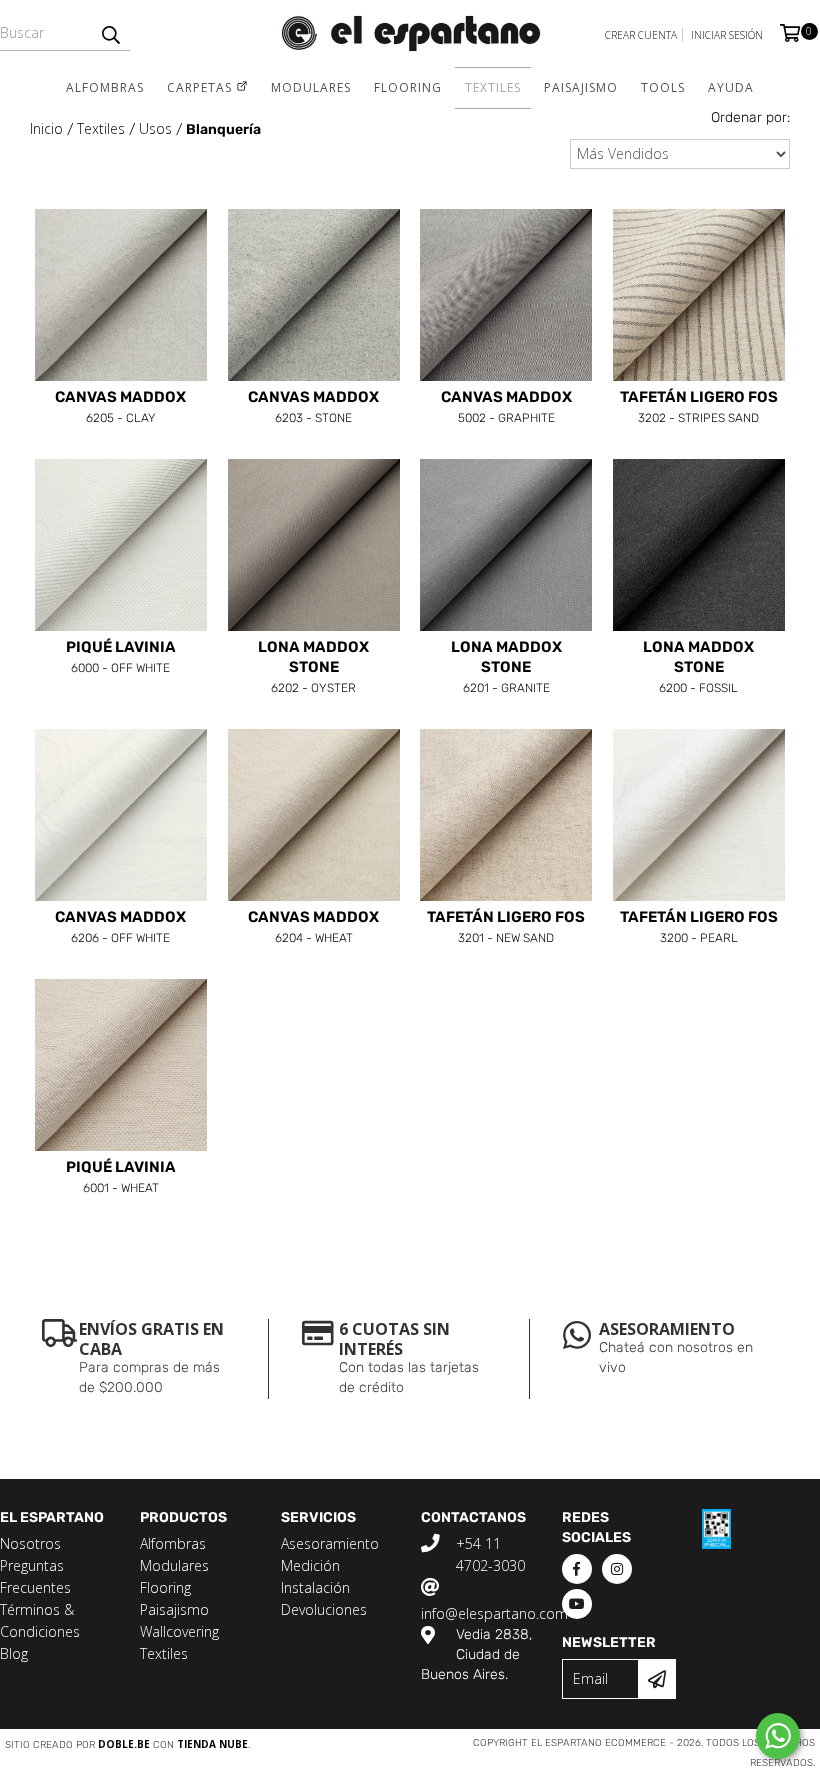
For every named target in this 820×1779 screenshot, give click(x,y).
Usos (155, 128)
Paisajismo (581, 87)
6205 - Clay (120, 408)
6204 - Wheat (313, 928)
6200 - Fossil (698, 668)
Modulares (311, 87)
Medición (310, 1565)
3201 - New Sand (506, 928)
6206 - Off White (120, 928)
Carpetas (201, 87)
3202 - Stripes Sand (699, 408)
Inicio (46, 128)
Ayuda (731, 87)
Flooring (408, 87)
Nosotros (30, 1543)
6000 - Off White (121, 658)
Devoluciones (324, 1609)
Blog (14, 1653)
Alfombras (105, 87)
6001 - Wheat (121, 1178)
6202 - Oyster (313, 668)
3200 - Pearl (699, 928)
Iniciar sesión (727, 35)
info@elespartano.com (494, 1613)
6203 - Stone (313, 408)
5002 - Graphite (506, 408)
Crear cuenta (641, 35)
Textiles (493, 87)
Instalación (315, 1587)
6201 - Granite (506, 668)
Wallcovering (179, 1631)
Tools (663, 87)
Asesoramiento (330, 1543)
